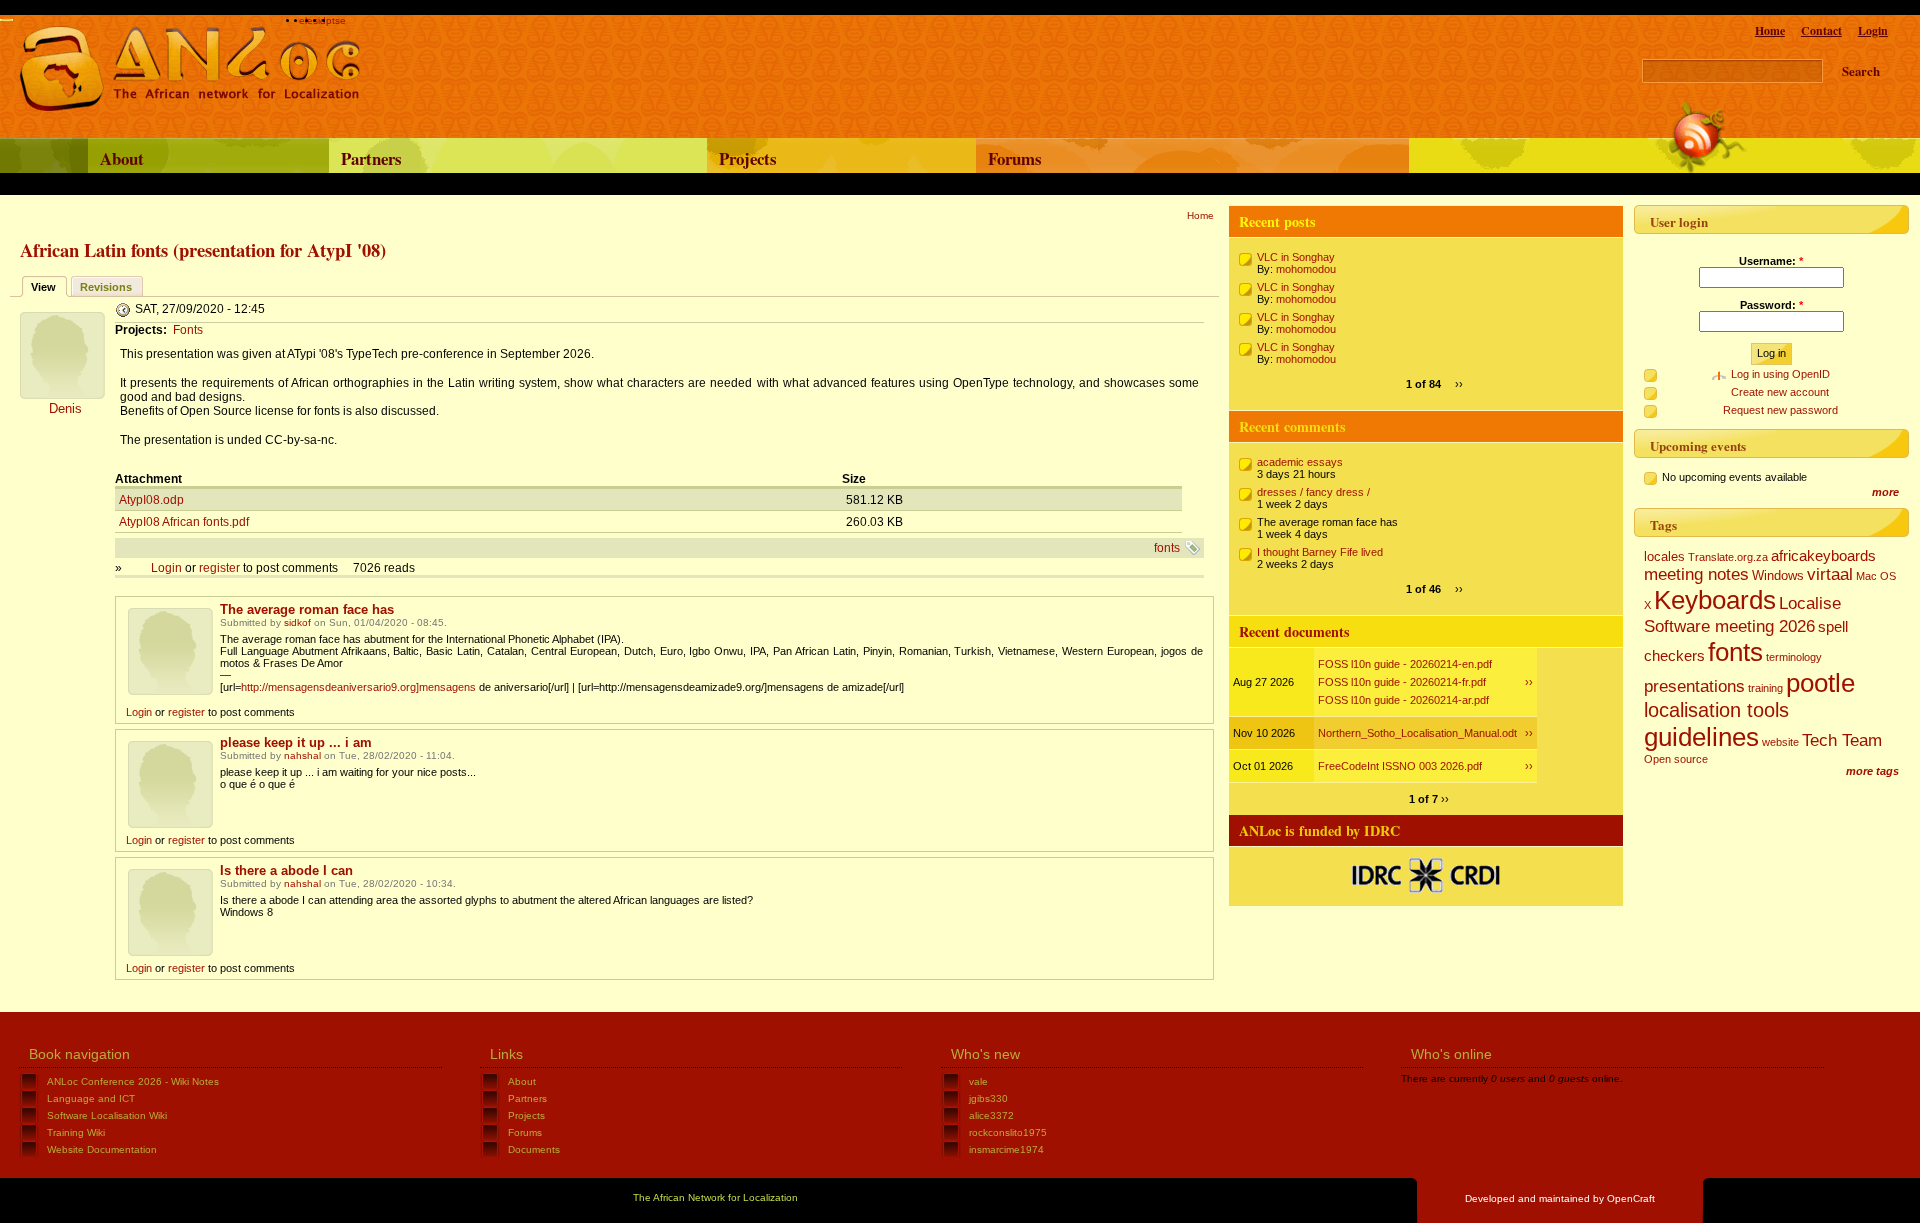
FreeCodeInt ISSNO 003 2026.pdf (1400, 766)
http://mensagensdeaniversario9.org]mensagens (358, 687)
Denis (65, 408)
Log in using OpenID (1780, 374)
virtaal (1830, 574)
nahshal (302, 755)
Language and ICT (91, 1098)
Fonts (188, 330)
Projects (748, 158)
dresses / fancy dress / (1313, 492)
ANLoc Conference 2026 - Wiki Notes (133, 1081)
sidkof (297, 622)
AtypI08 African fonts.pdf (184, 522)
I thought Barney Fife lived (1320, 552)
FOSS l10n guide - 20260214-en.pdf (1405, 664)
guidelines (1701, 737)
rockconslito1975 (1008, 1132)
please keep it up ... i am (296, 742)
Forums (1015, 158)
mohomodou (1306, 269)
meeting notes (1696, 574)
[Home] (189, 107)
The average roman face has (307, 609)
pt (330, 20)
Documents (534, 1149)
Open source (1676, 759)
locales (1664, 556)
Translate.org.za (1728, 557)
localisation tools (1716, 710)
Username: (1771, 261)
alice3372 (991, 1115)
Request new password (1780, 410)
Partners (371, 158)
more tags (1872, 771)
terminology (1794, 657)
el (303, 20)
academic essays (1300, 462)
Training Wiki (76, 1132)
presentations (1694, 686)
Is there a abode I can (286, 870)
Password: (1771, 305)
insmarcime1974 (1006, 1149)
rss (1707, 136)
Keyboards (1715, 600)
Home (1770, 30)
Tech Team (1842, 740)
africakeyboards (1823, 555)
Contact (1821, 30)
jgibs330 (988, 1098)
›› (1459, 384)
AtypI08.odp (151, 500)
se (340, 20)
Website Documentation (102, 1149)
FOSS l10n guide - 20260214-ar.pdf (1403, 700)
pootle (1820, 683)
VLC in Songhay (1296, 257)
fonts (1167, 548)
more (1885, 492)
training (1765, 688)
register (219, 568)
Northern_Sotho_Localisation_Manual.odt (1417, 733)
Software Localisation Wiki (107, 1115)
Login (1873, 30)
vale (978, 1081)
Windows (1778, 575)
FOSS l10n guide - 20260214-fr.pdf (1402, 682)
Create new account (1780, 392)
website (1780, 742)
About (122, 158)
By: (1266, 269)
